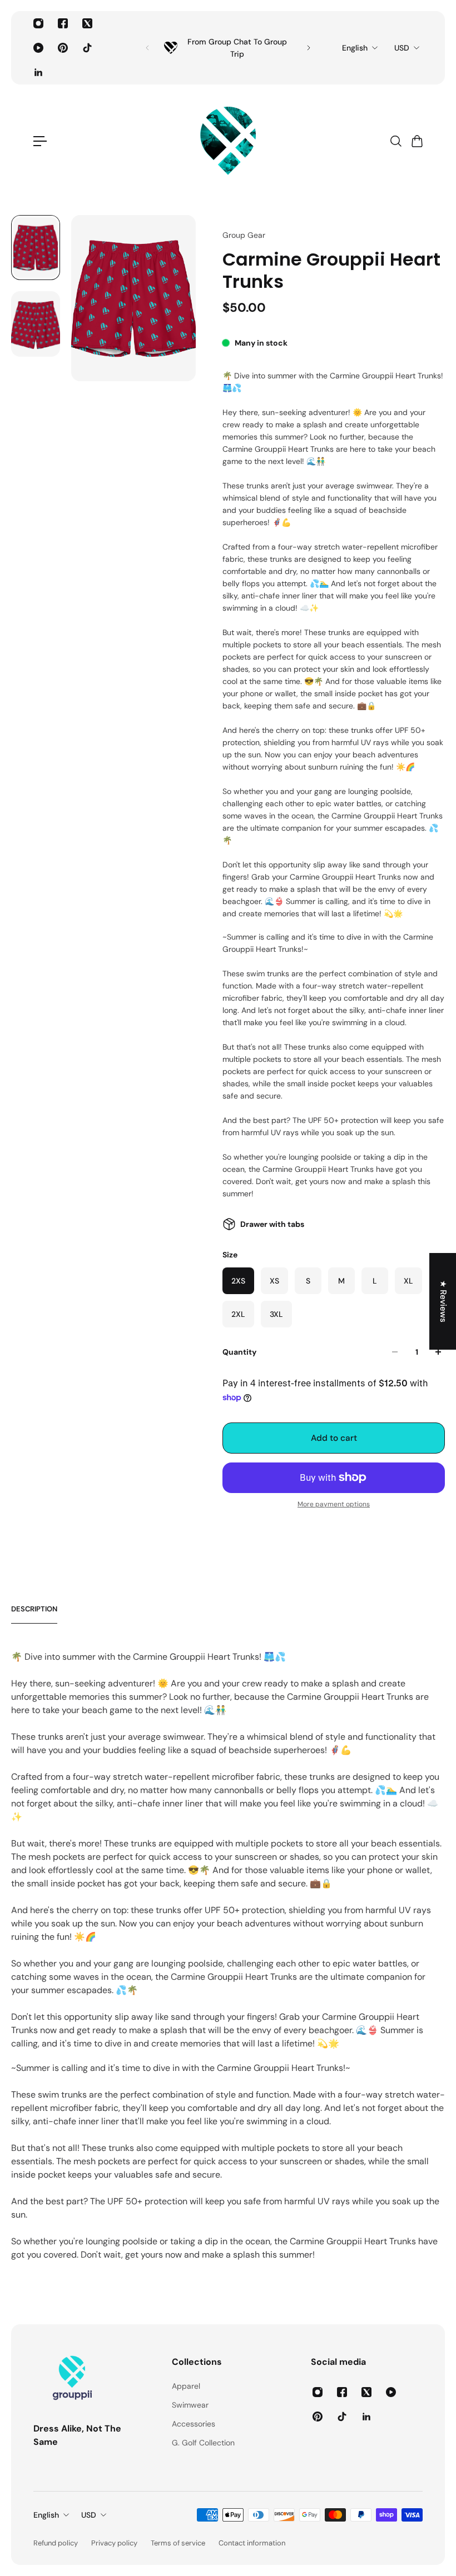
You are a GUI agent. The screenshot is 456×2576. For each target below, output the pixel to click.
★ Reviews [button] (443, 1301)
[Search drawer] (395, 141)
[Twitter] (87, 23)
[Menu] (40, 141)
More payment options (334, 1504)
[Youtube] (38, 48)
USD (402, 48)
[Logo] (228, 141)
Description (34, 1609)
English (355, 48)
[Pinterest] (63, 48)
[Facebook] (63, 23)
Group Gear (244, 235)
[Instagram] (38, 23)
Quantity (239, 1352)
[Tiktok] (87, 48)
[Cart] (417, 141)
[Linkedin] (38, 72)
